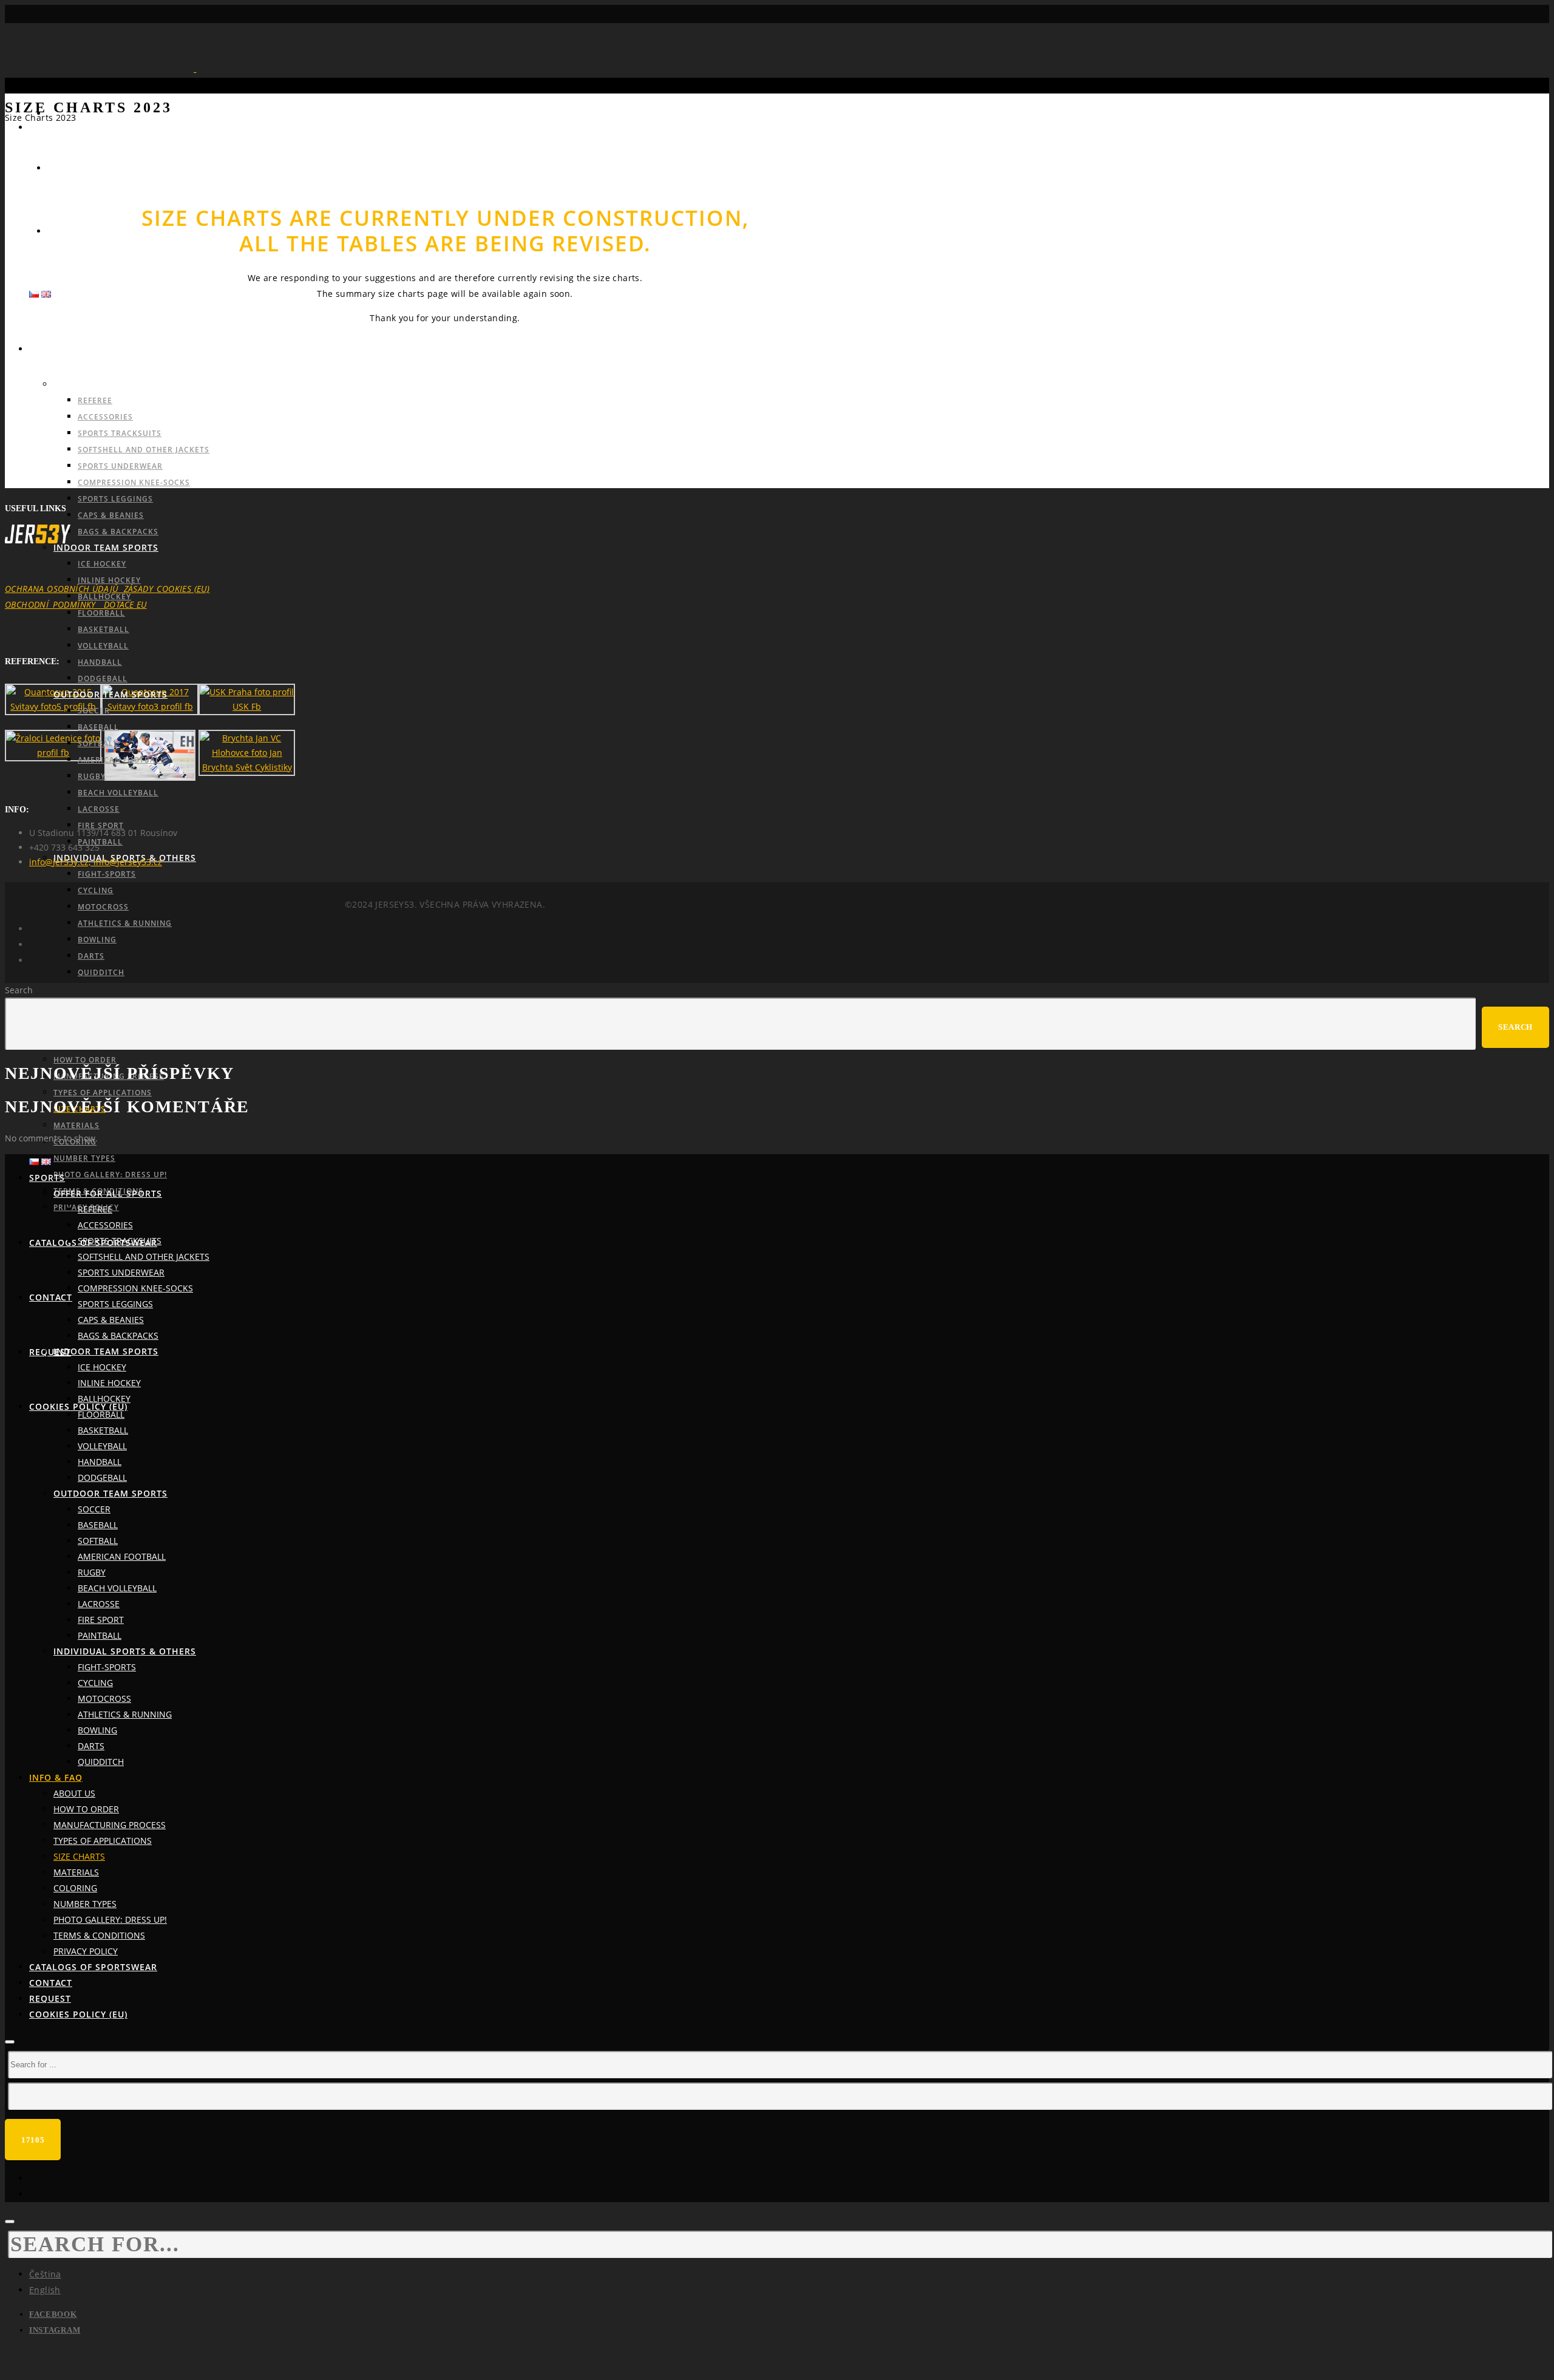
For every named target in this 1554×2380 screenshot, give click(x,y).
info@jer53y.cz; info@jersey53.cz (96, 862)
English (45, 2290)
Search (19, 990)
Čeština (45, 2274)
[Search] (10, 2042)
